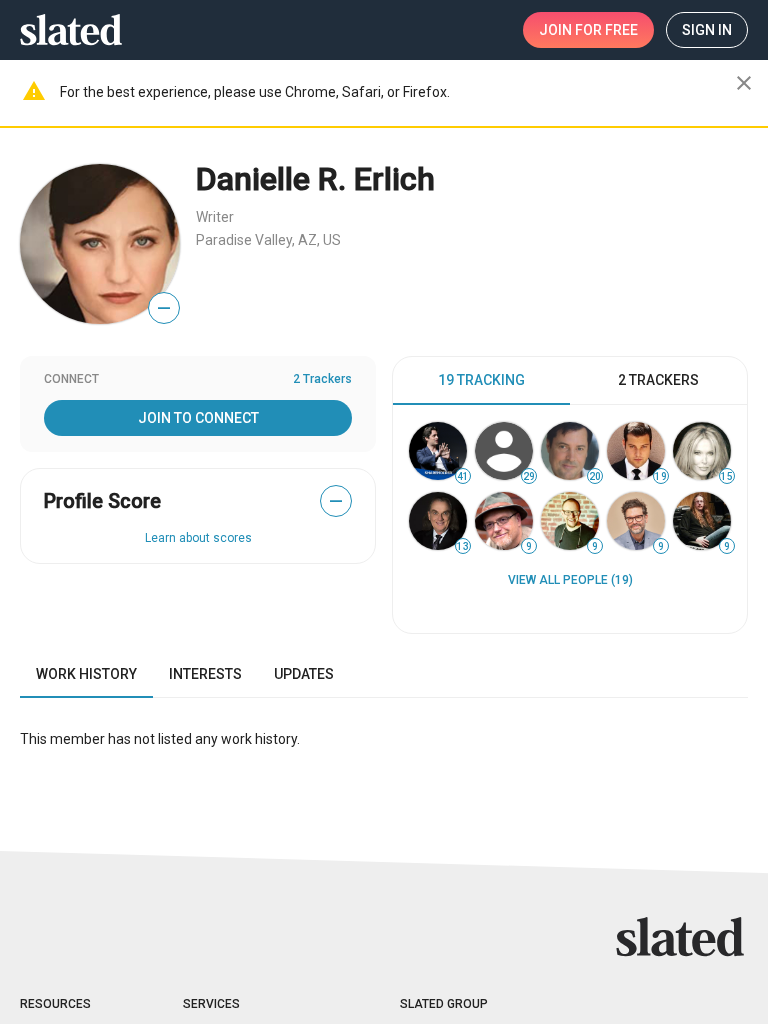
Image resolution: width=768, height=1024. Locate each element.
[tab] (481, 381)
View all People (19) (570, 580)
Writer (215, 217)
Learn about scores (198, 538)
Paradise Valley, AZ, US (268, 240)
